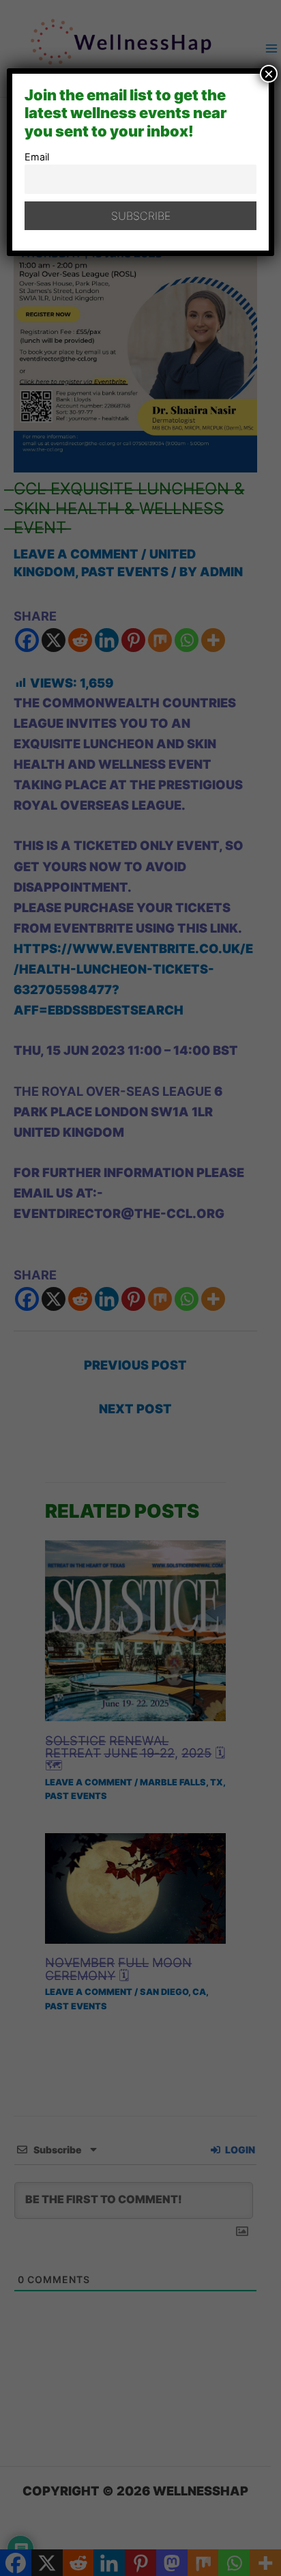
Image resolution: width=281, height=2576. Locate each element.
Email (37, 157)
